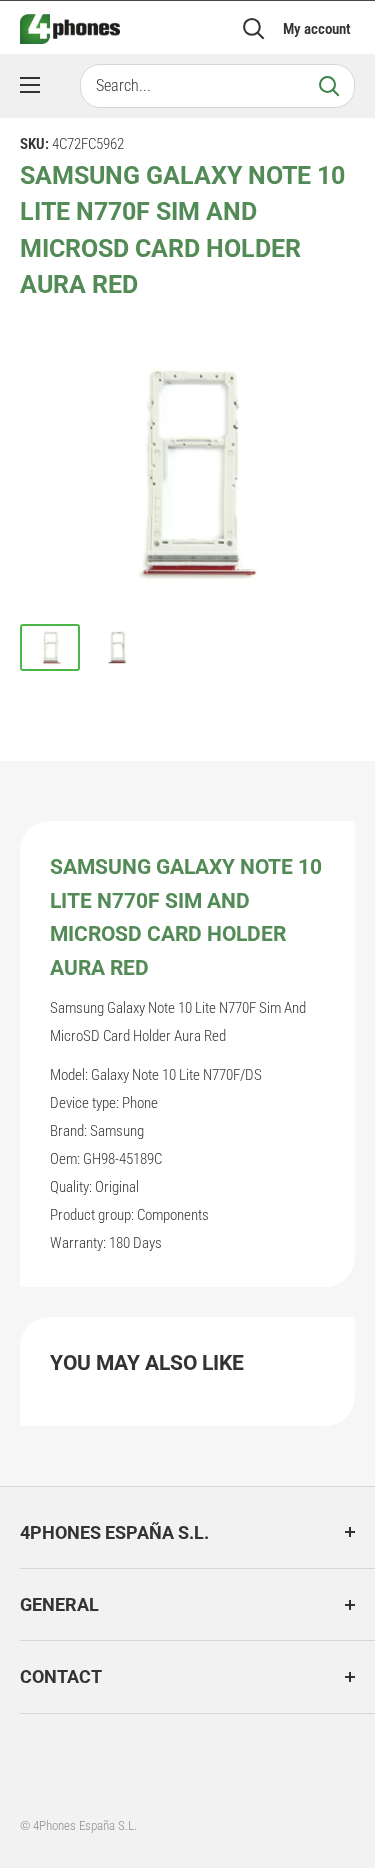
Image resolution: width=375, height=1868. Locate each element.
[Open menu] (30, 85)
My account (317, 29)
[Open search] (254, 29)
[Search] (329, 86)
